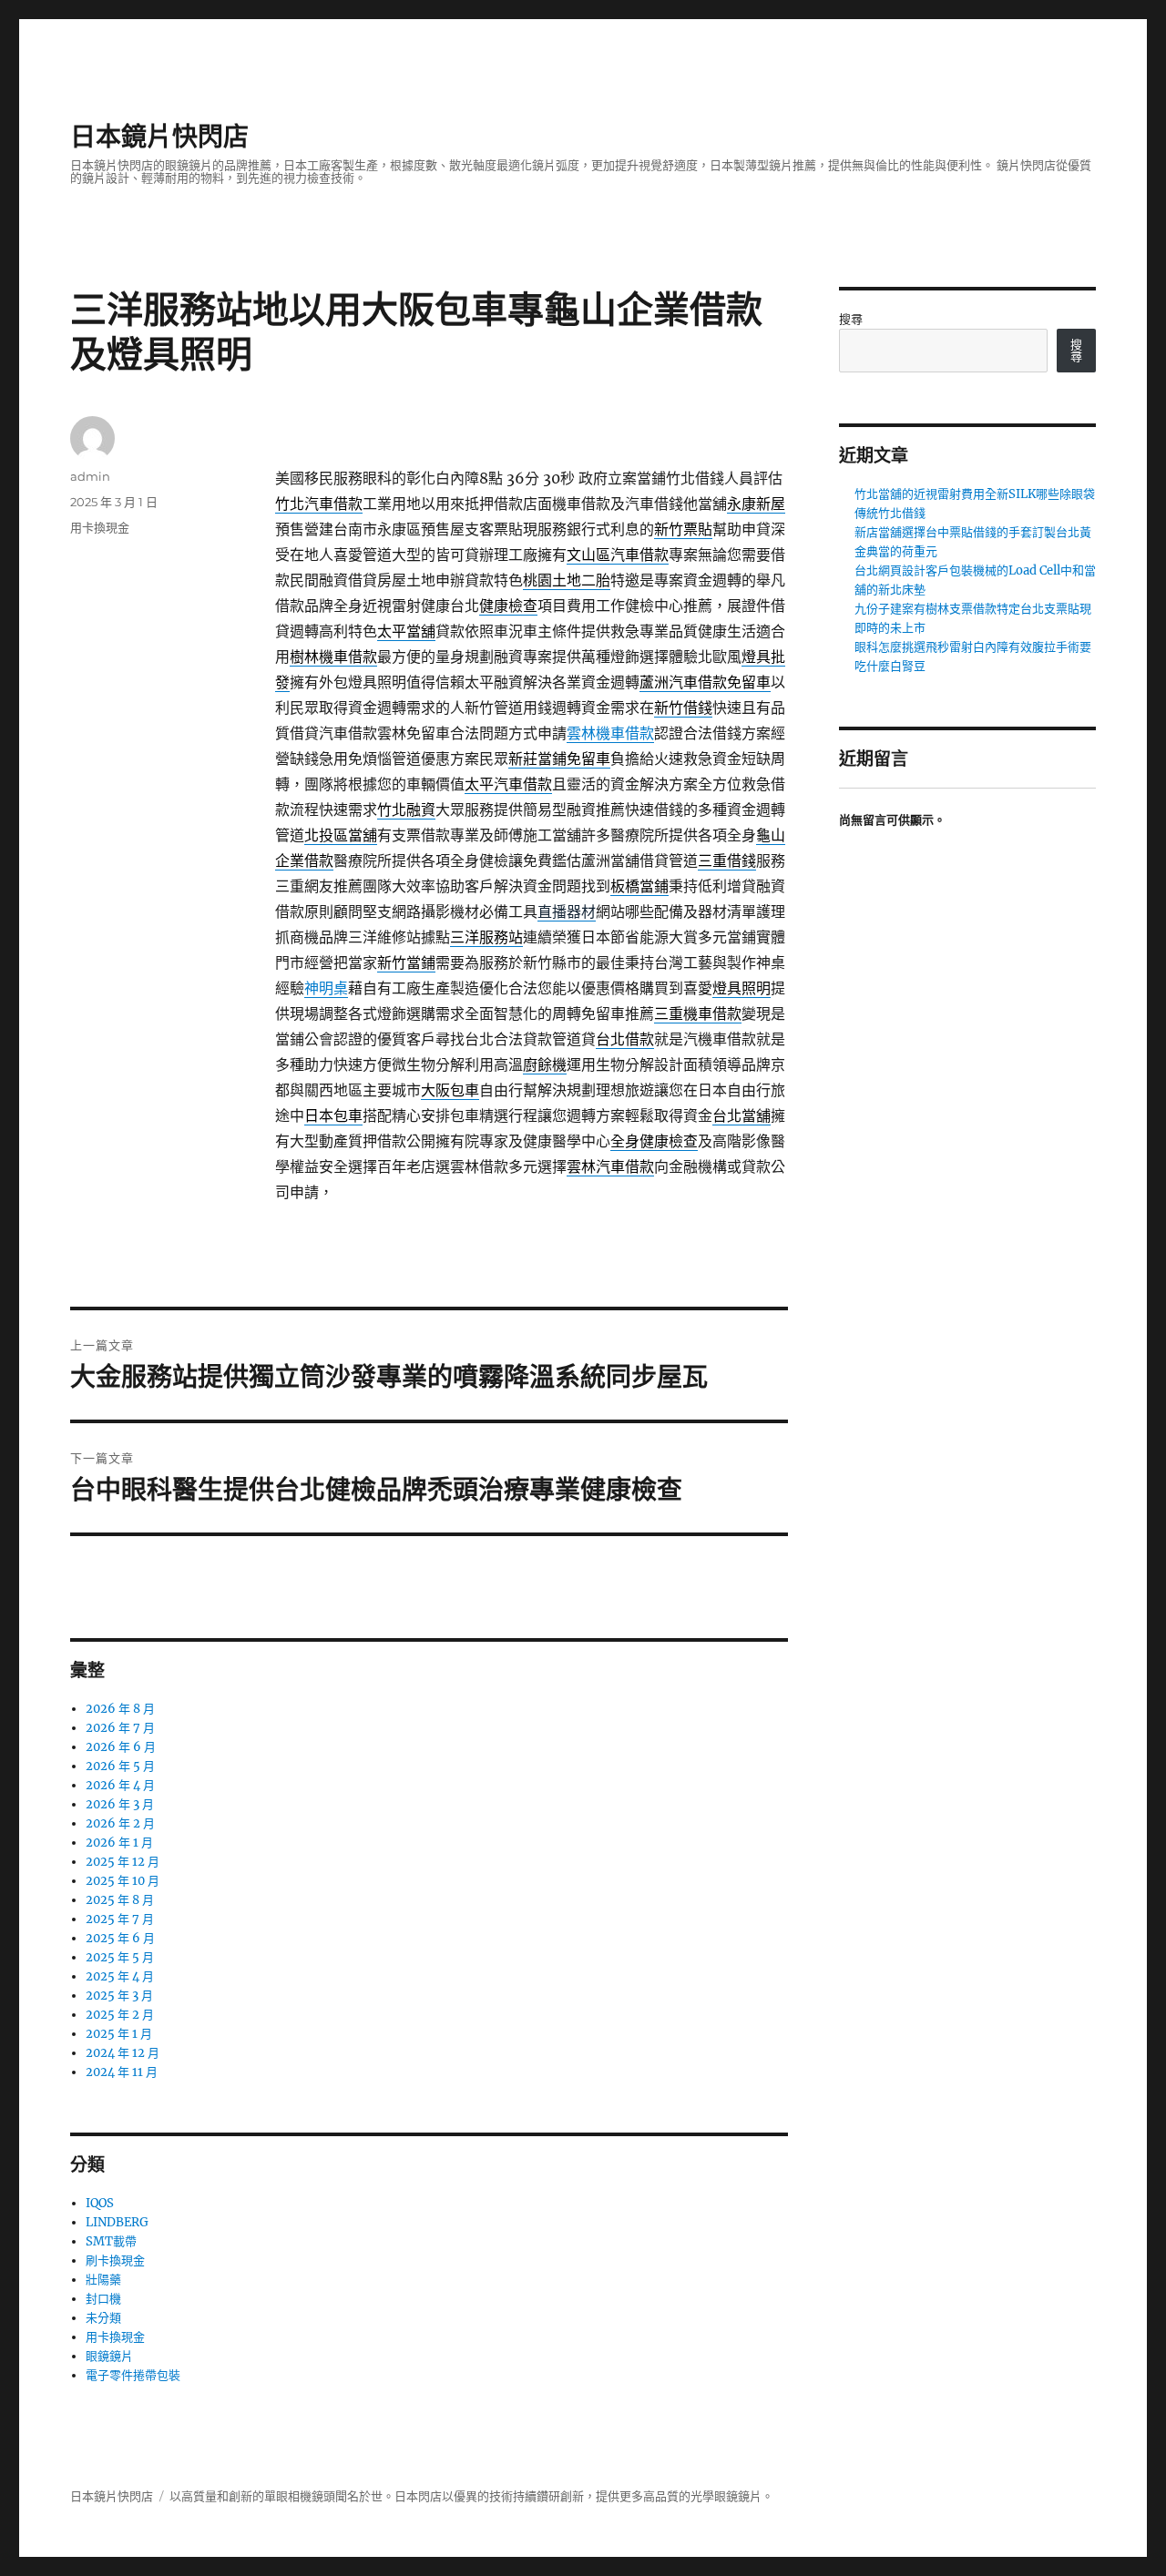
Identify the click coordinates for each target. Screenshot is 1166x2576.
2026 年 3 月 (120, 1804)
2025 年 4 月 (120, 1976)
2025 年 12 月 (123, 1862)
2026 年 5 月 (120, 1766)
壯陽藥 (103, 2280)
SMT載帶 (111, 2241)
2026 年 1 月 (119, 1843)
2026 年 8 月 (120, 1709)
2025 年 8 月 (120, 1900)
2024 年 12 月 (123, 2053)
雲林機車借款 (610, 733)
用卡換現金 (100, 527)
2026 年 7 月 (120, 1728)
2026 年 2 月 (120, 1823)
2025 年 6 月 (120, 1938)
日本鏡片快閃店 (159, 137)
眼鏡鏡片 (109, 2356)
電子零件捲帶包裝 (133, 2375)
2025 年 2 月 (120, 2015)
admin (90, 476)
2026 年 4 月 (120, 1785)
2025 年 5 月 (120, 1957)
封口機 (103, 2299)
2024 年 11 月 (122, 2072)
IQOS (100, 2203)
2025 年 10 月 (123, 1881)
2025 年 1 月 (119, 2034)
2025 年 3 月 (119, 1996)
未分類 (103, 2318)
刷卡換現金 (115, 2260)
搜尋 (851, 319)
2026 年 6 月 (121, 1747)
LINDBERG (117, 2222)
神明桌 (326, 988)
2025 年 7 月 (120, 1919)
